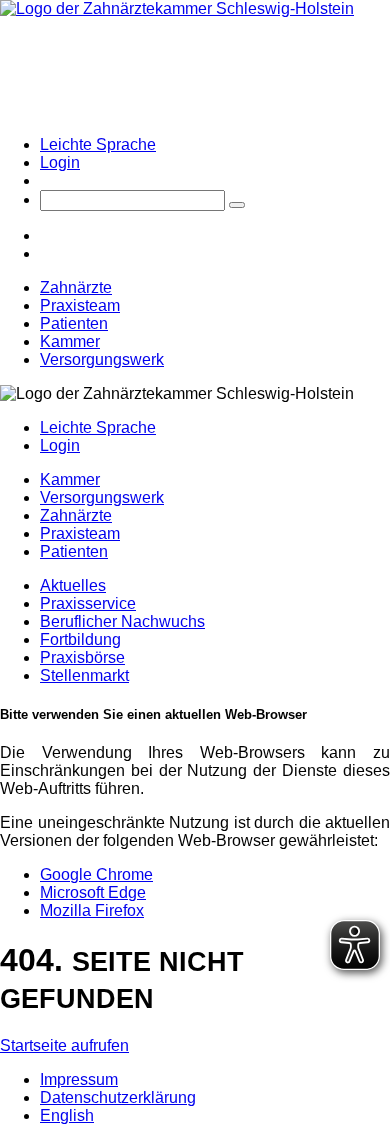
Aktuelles (73, 585)
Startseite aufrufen (64, 1045)
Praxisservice (88, 603)
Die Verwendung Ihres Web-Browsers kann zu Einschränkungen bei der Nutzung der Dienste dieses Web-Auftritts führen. (195, 770)
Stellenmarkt (84, 675)
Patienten (74, 323)
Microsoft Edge (93, 892)
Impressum (79, 1079)
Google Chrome (96, 874)
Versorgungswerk (102, 359)
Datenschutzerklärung (118, 1097)
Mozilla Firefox (92, 910)
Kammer (70, 341)
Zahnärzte (76, 287)
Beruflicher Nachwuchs (122, 621)
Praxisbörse (82, 657)
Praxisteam (80, 305)
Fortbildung (80, 639)
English (67, 1115)
